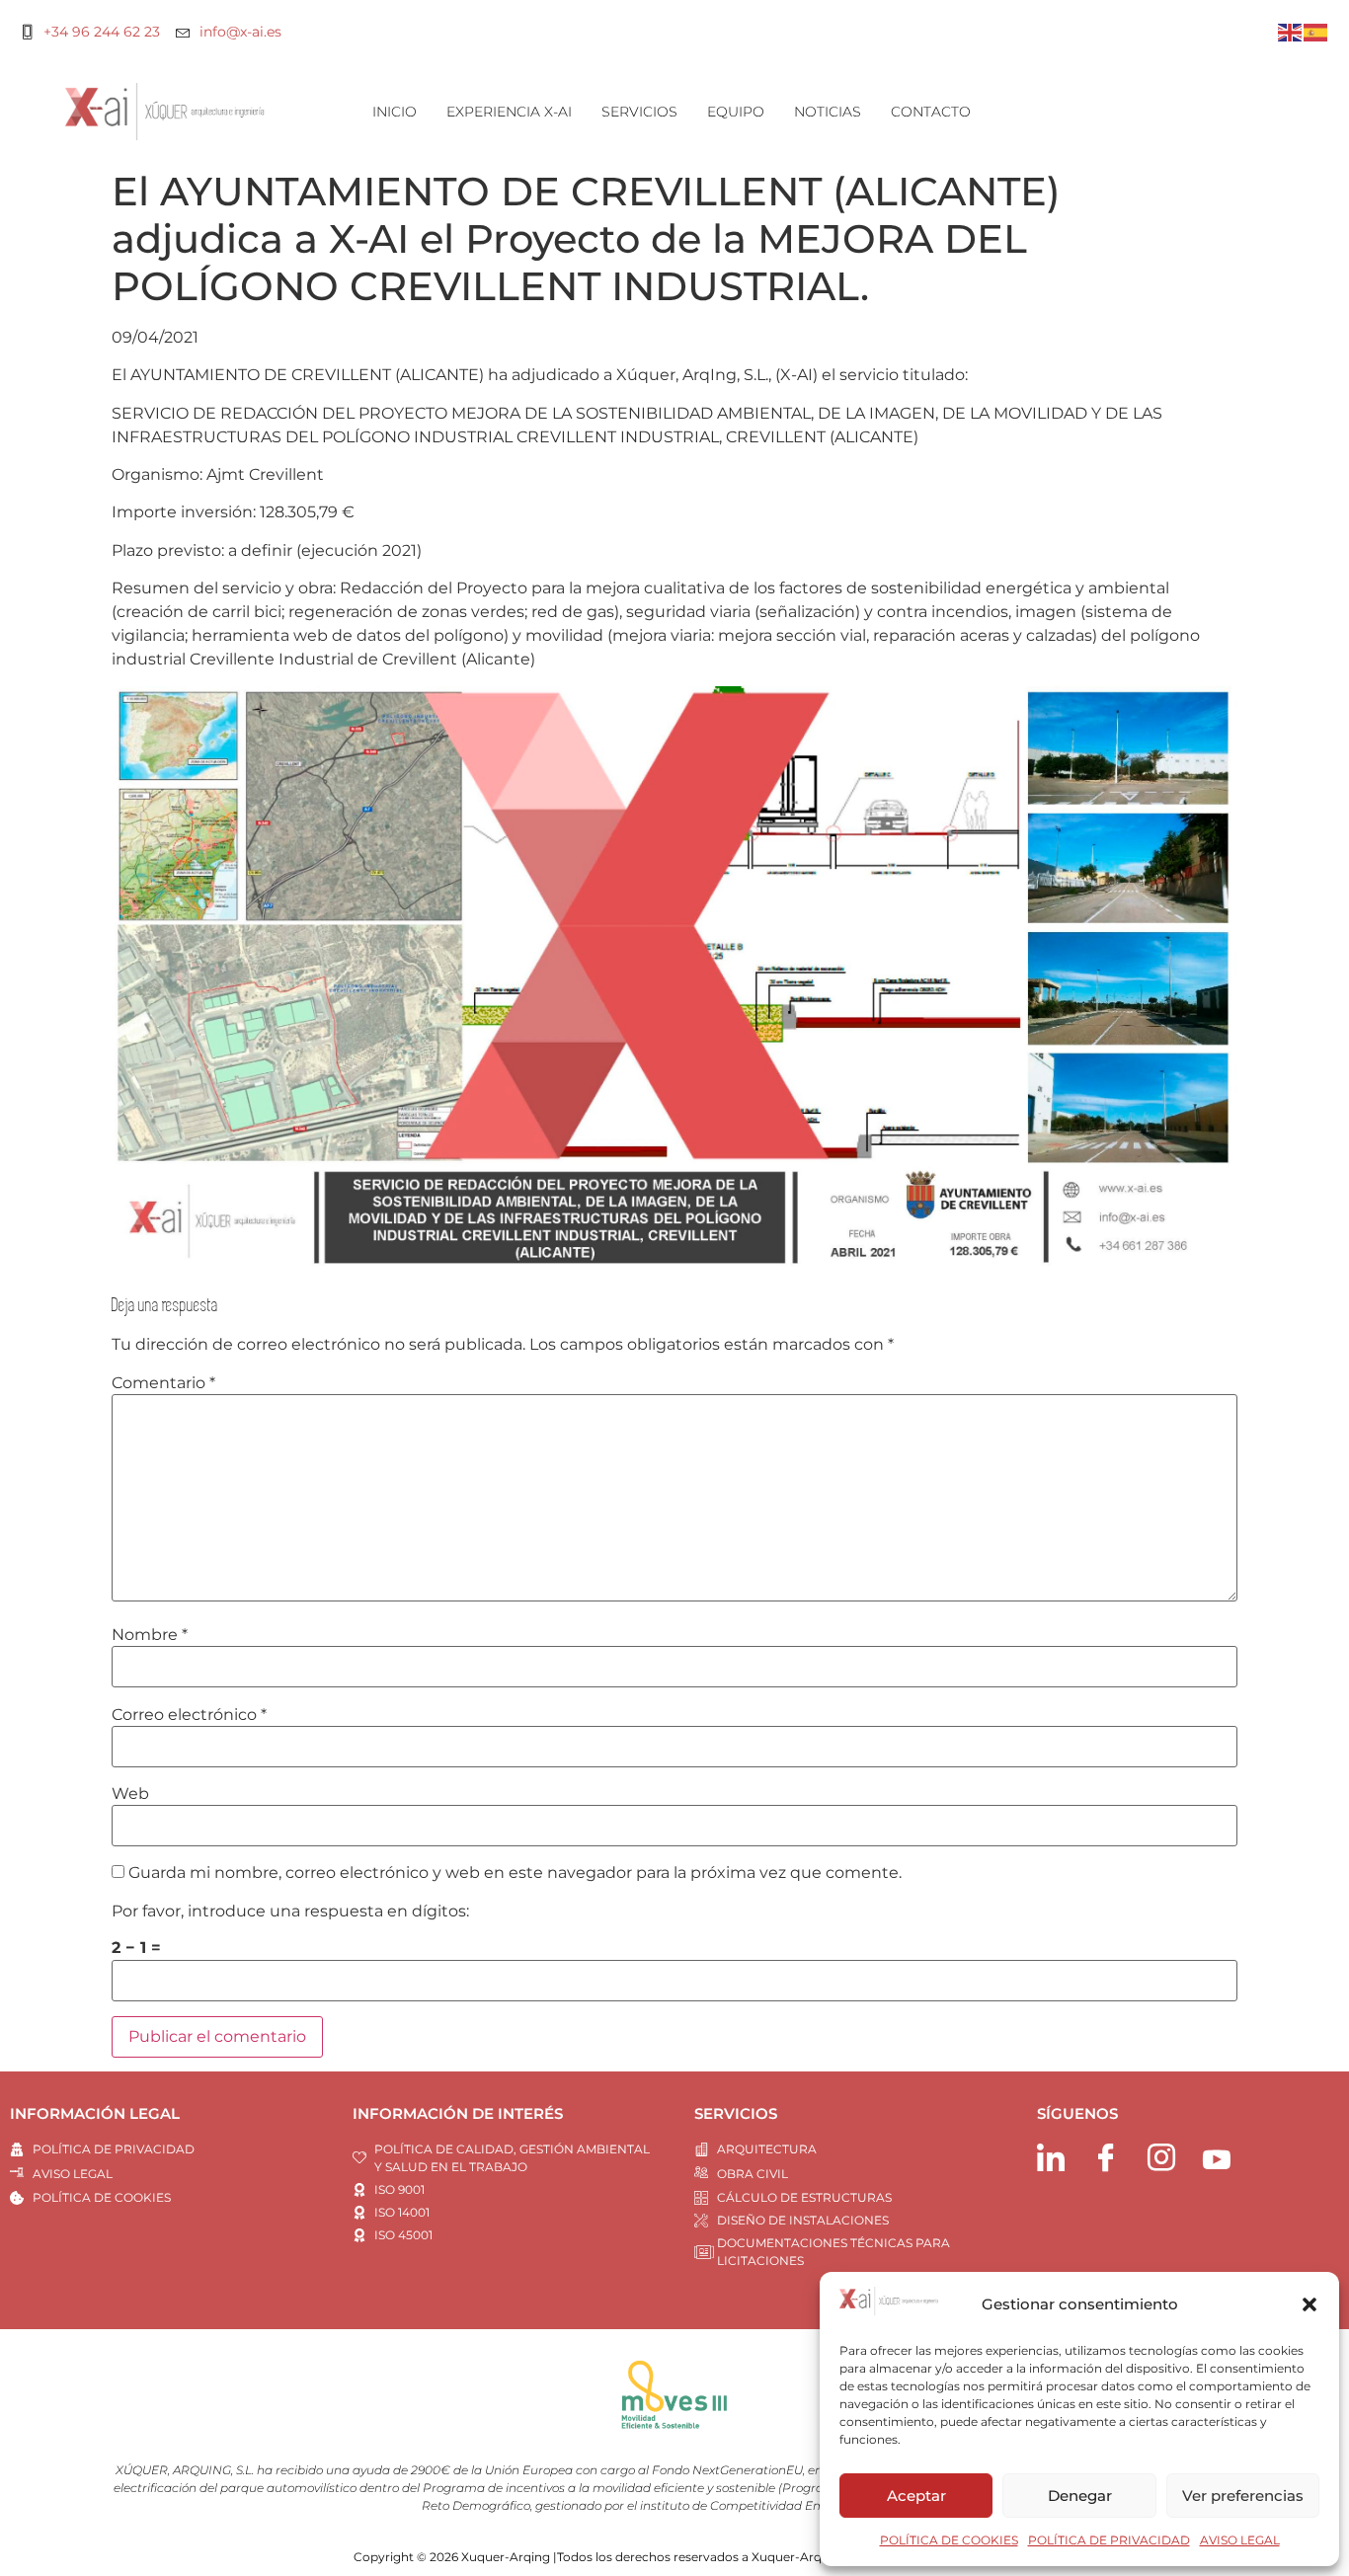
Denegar (1080, 2496)
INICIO (395, 112)
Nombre (150, 1635)
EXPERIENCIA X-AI (509, 112)
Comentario (163, 1383)
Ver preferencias (1243, 2496)
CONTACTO (931, 112)
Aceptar (916, 2496)
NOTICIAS (828, 112)
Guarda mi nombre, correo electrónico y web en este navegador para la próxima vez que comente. (515, 1873)
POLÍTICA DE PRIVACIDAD (1109, 2540)
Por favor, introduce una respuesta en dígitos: (290, 1912)
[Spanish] (1316, 31)
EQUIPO (736, 112)
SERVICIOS (639, 112)
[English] (1291, 31)
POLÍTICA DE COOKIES (949, 2540)
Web (130, 1794)
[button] (1309, 2304)
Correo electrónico (189, 1715)
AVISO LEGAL (1240, 2540)
